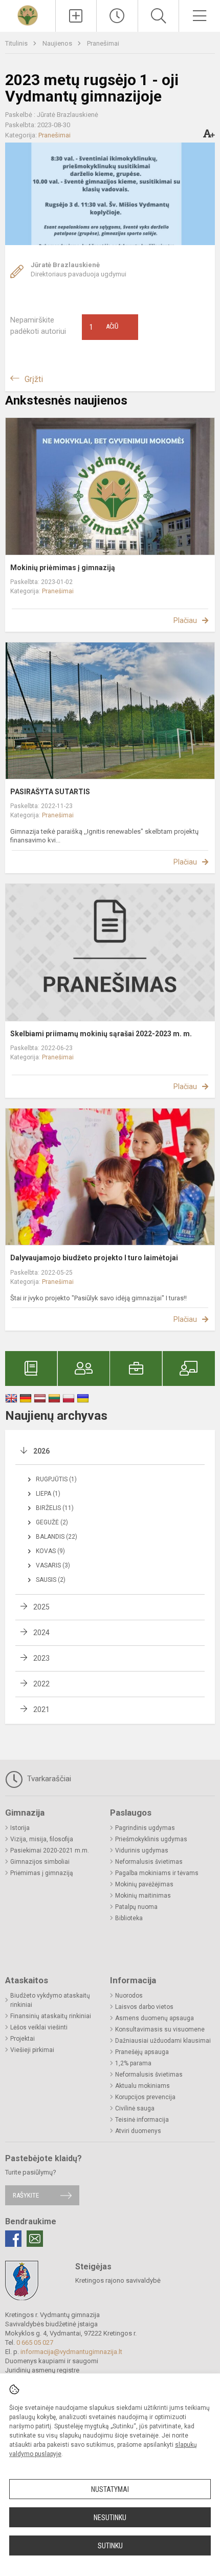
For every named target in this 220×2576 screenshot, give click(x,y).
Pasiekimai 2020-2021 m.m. (50, 1850)
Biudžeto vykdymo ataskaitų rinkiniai (50, 2000)
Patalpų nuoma (136, 1907)
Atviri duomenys (138, 2131)
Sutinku (110, 2546)
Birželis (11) (55, 1508)
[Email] (35, 2239)
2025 (41, 1607)
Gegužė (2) (52, 1522)
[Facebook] (13, 2239)
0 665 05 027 (35, 2342)
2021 (41, 1709)
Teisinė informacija (142, 2120)
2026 (41, 1451)
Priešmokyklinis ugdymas (151, 1839)
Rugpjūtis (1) (56, 1479)
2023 (41, 1658)
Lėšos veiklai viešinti (39, 2027)
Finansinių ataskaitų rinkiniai (51, 2016)
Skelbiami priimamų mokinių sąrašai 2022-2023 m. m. (101, 1034)
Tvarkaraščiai (48, 1779)
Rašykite (26, 2195)
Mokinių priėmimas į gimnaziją (63, 568)
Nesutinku (110, 2518)
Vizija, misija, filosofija (42, 1839)
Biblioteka (129, 1918)
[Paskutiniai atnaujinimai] (117, 16)
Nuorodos (129, 1996)
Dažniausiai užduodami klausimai (163, 2041)
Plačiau (185, 620)
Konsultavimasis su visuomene (160, 2029)
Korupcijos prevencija (145, 2097)
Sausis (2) (51, 1580)
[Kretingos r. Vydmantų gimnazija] (28, 15)
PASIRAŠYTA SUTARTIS (50, 792)
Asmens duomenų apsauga (155, 2018)
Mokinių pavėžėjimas (144, 1884)
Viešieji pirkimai (32, 2050)
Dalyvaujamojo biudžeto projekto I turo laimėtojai (94, 1258)
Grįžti (34, 379)
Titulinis (17, 43)
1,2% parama (133, 2063)
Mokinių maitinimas (143, 1896)
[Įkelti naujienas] (76, 16)
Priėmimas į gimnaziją (42, 1873)
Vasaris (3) (53, 1565)
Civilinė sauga (135, 2108)
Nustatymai (110, 2489)
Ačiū (104, 327)
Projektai (23, 2039)
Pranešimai (103, 43)
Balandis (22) (57, 1537)
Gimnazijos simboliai (40, 1862)
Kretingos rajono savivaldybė (118, 2280)
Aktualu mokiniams (142, 2086)
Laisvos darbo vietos (144, 2007)
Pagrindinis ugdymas (145, 1828)
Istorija (20, 1828)
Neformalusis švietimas (149, 1862)
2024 (41, 1633)
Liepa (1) (48, 1494)
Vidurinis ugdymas (142, 1850)
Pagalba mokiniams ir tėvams (157, 1873)
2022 (41, 1684)
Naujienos (58, 43)
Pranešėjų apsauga (142, 2052)
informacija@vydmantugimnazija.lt (71, 2352)
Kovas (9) (50, 1551)
